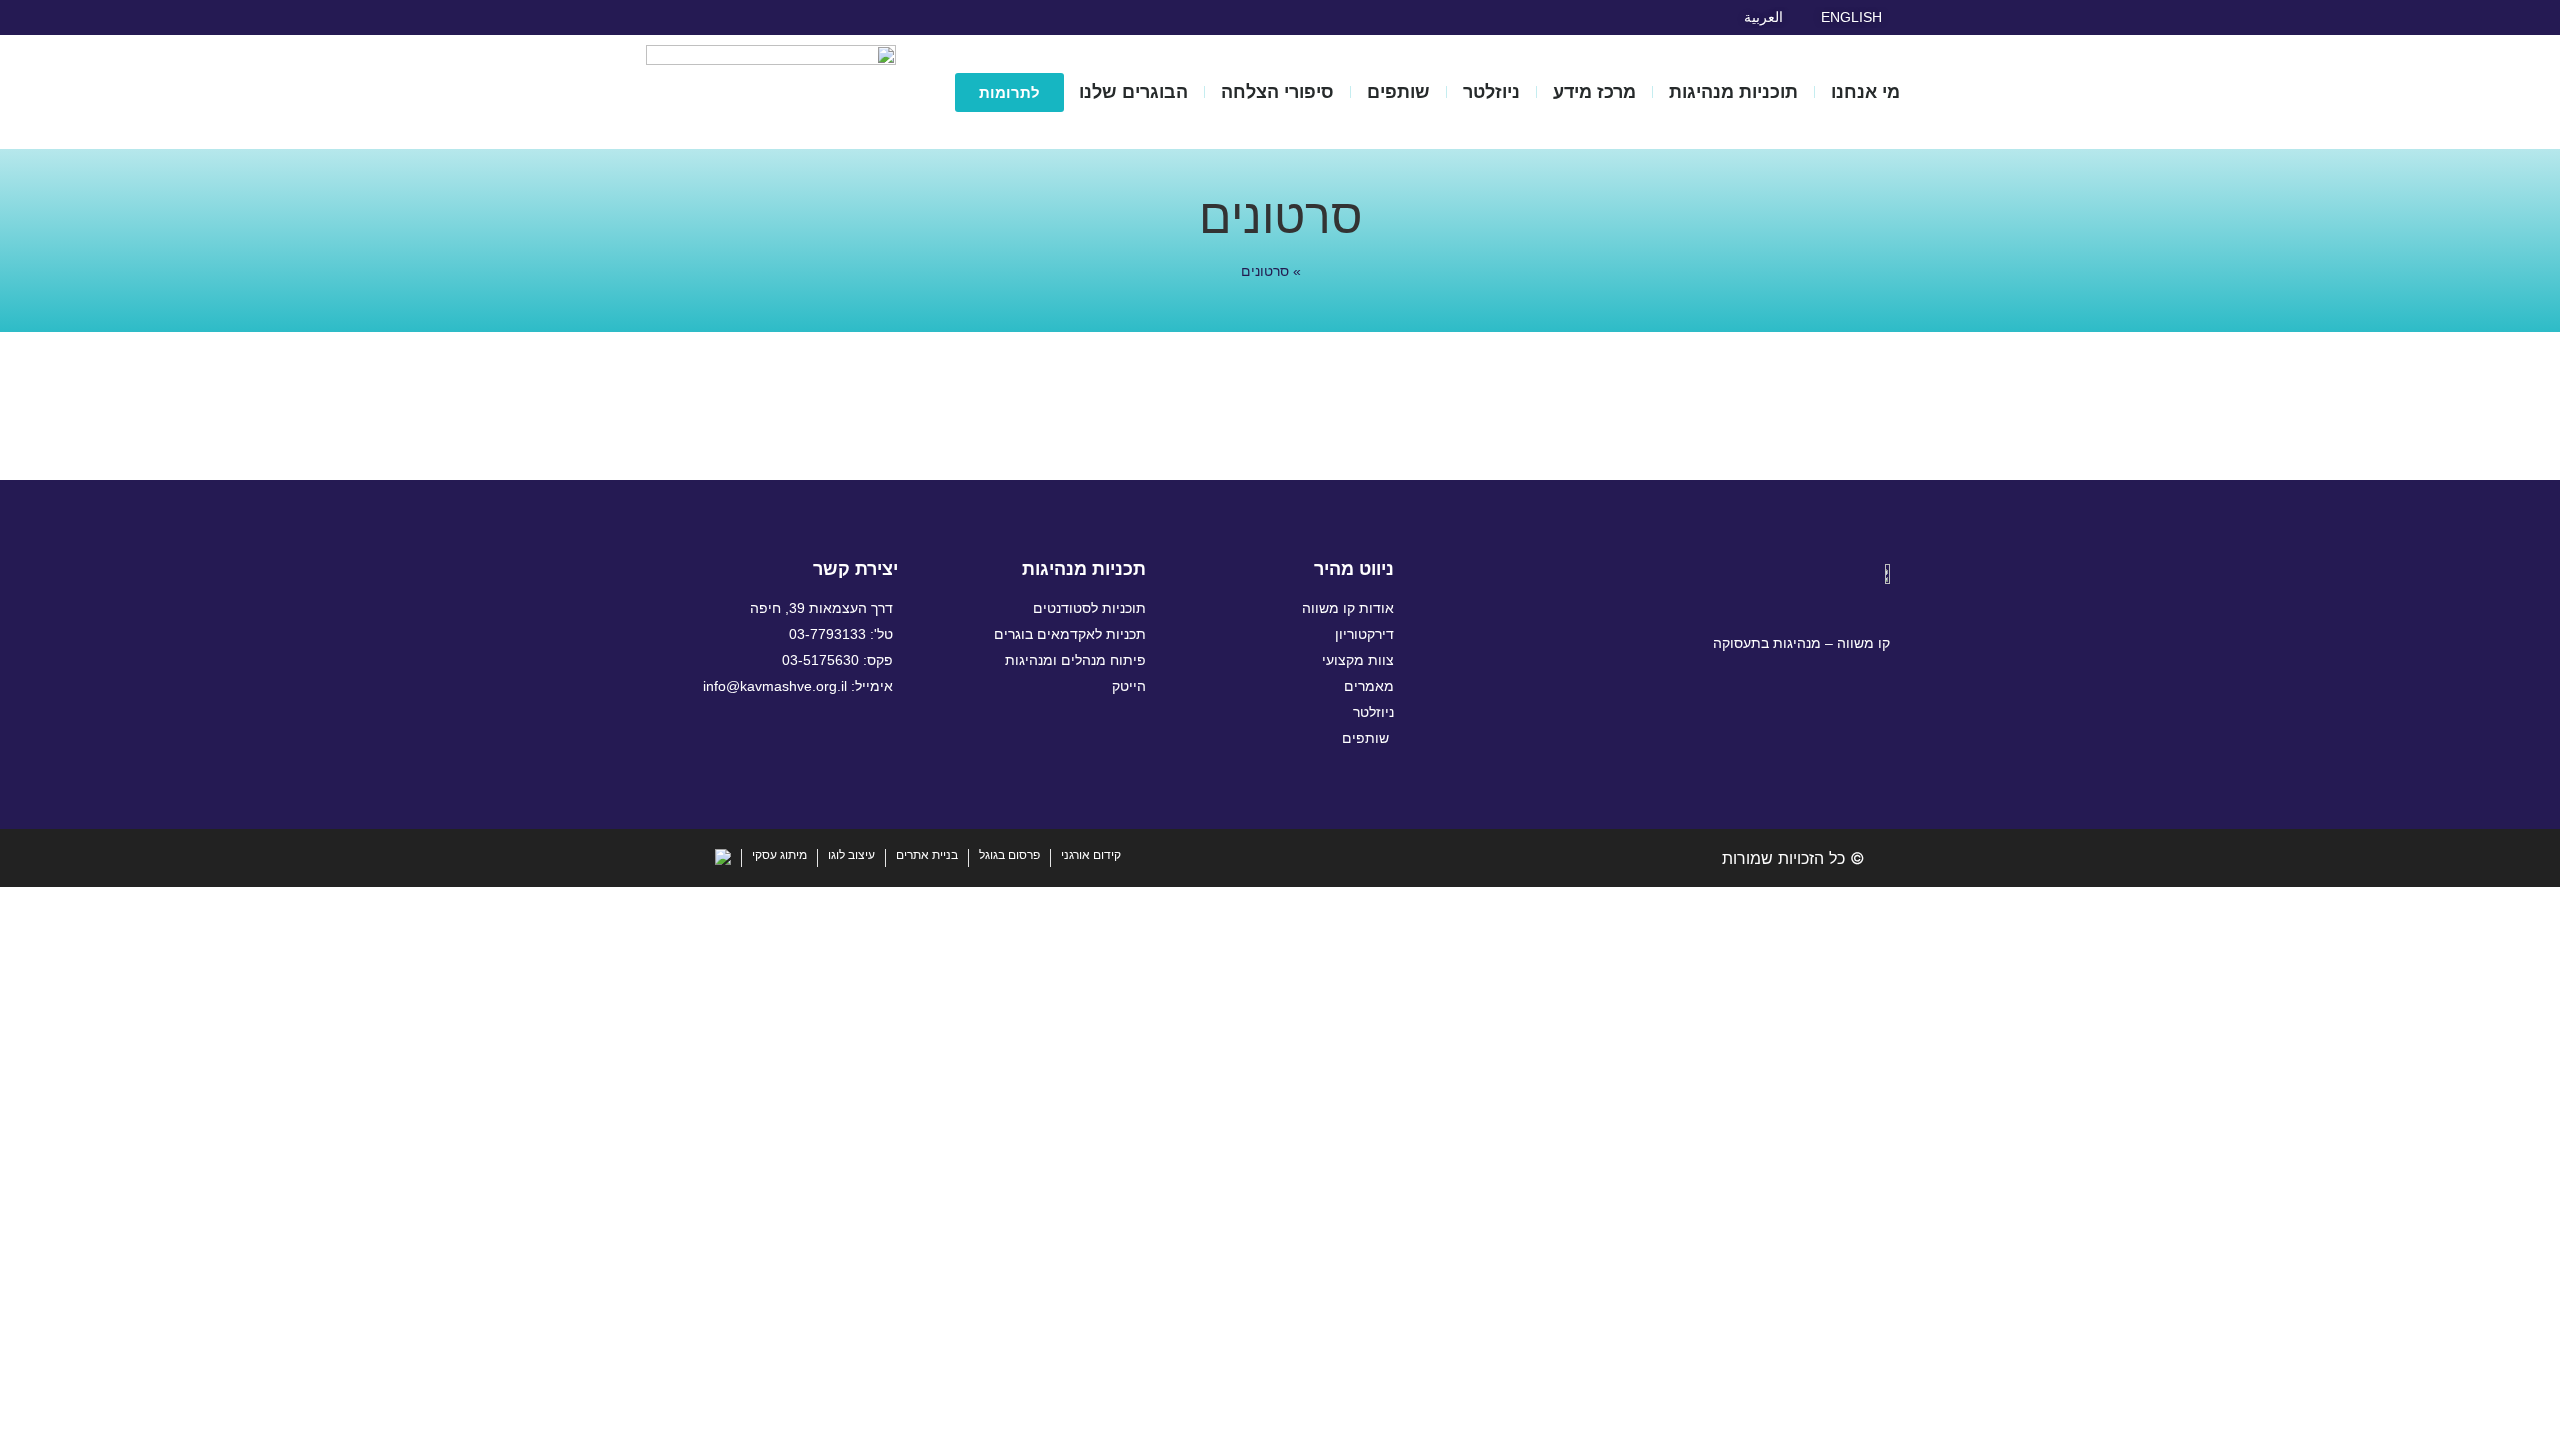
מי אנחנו (1865, 92)
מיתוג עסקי (779, 855)
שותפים (1398, 92)
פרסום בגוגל (1009, 855)
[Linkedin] (701, 17)
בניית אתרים (927, 855)
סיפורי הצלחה (1277, 92)
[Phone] (1763, 729)
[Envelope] (673, 17)
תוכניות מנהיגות (1733, 92)
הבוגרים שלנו (1133, 92)
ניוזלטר (1491, 92)
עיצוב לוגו (851, 855)
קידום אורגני (1091, 855)
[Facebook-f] (758, 17)
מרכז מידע (1594, 92)
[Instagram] (730, 17)
